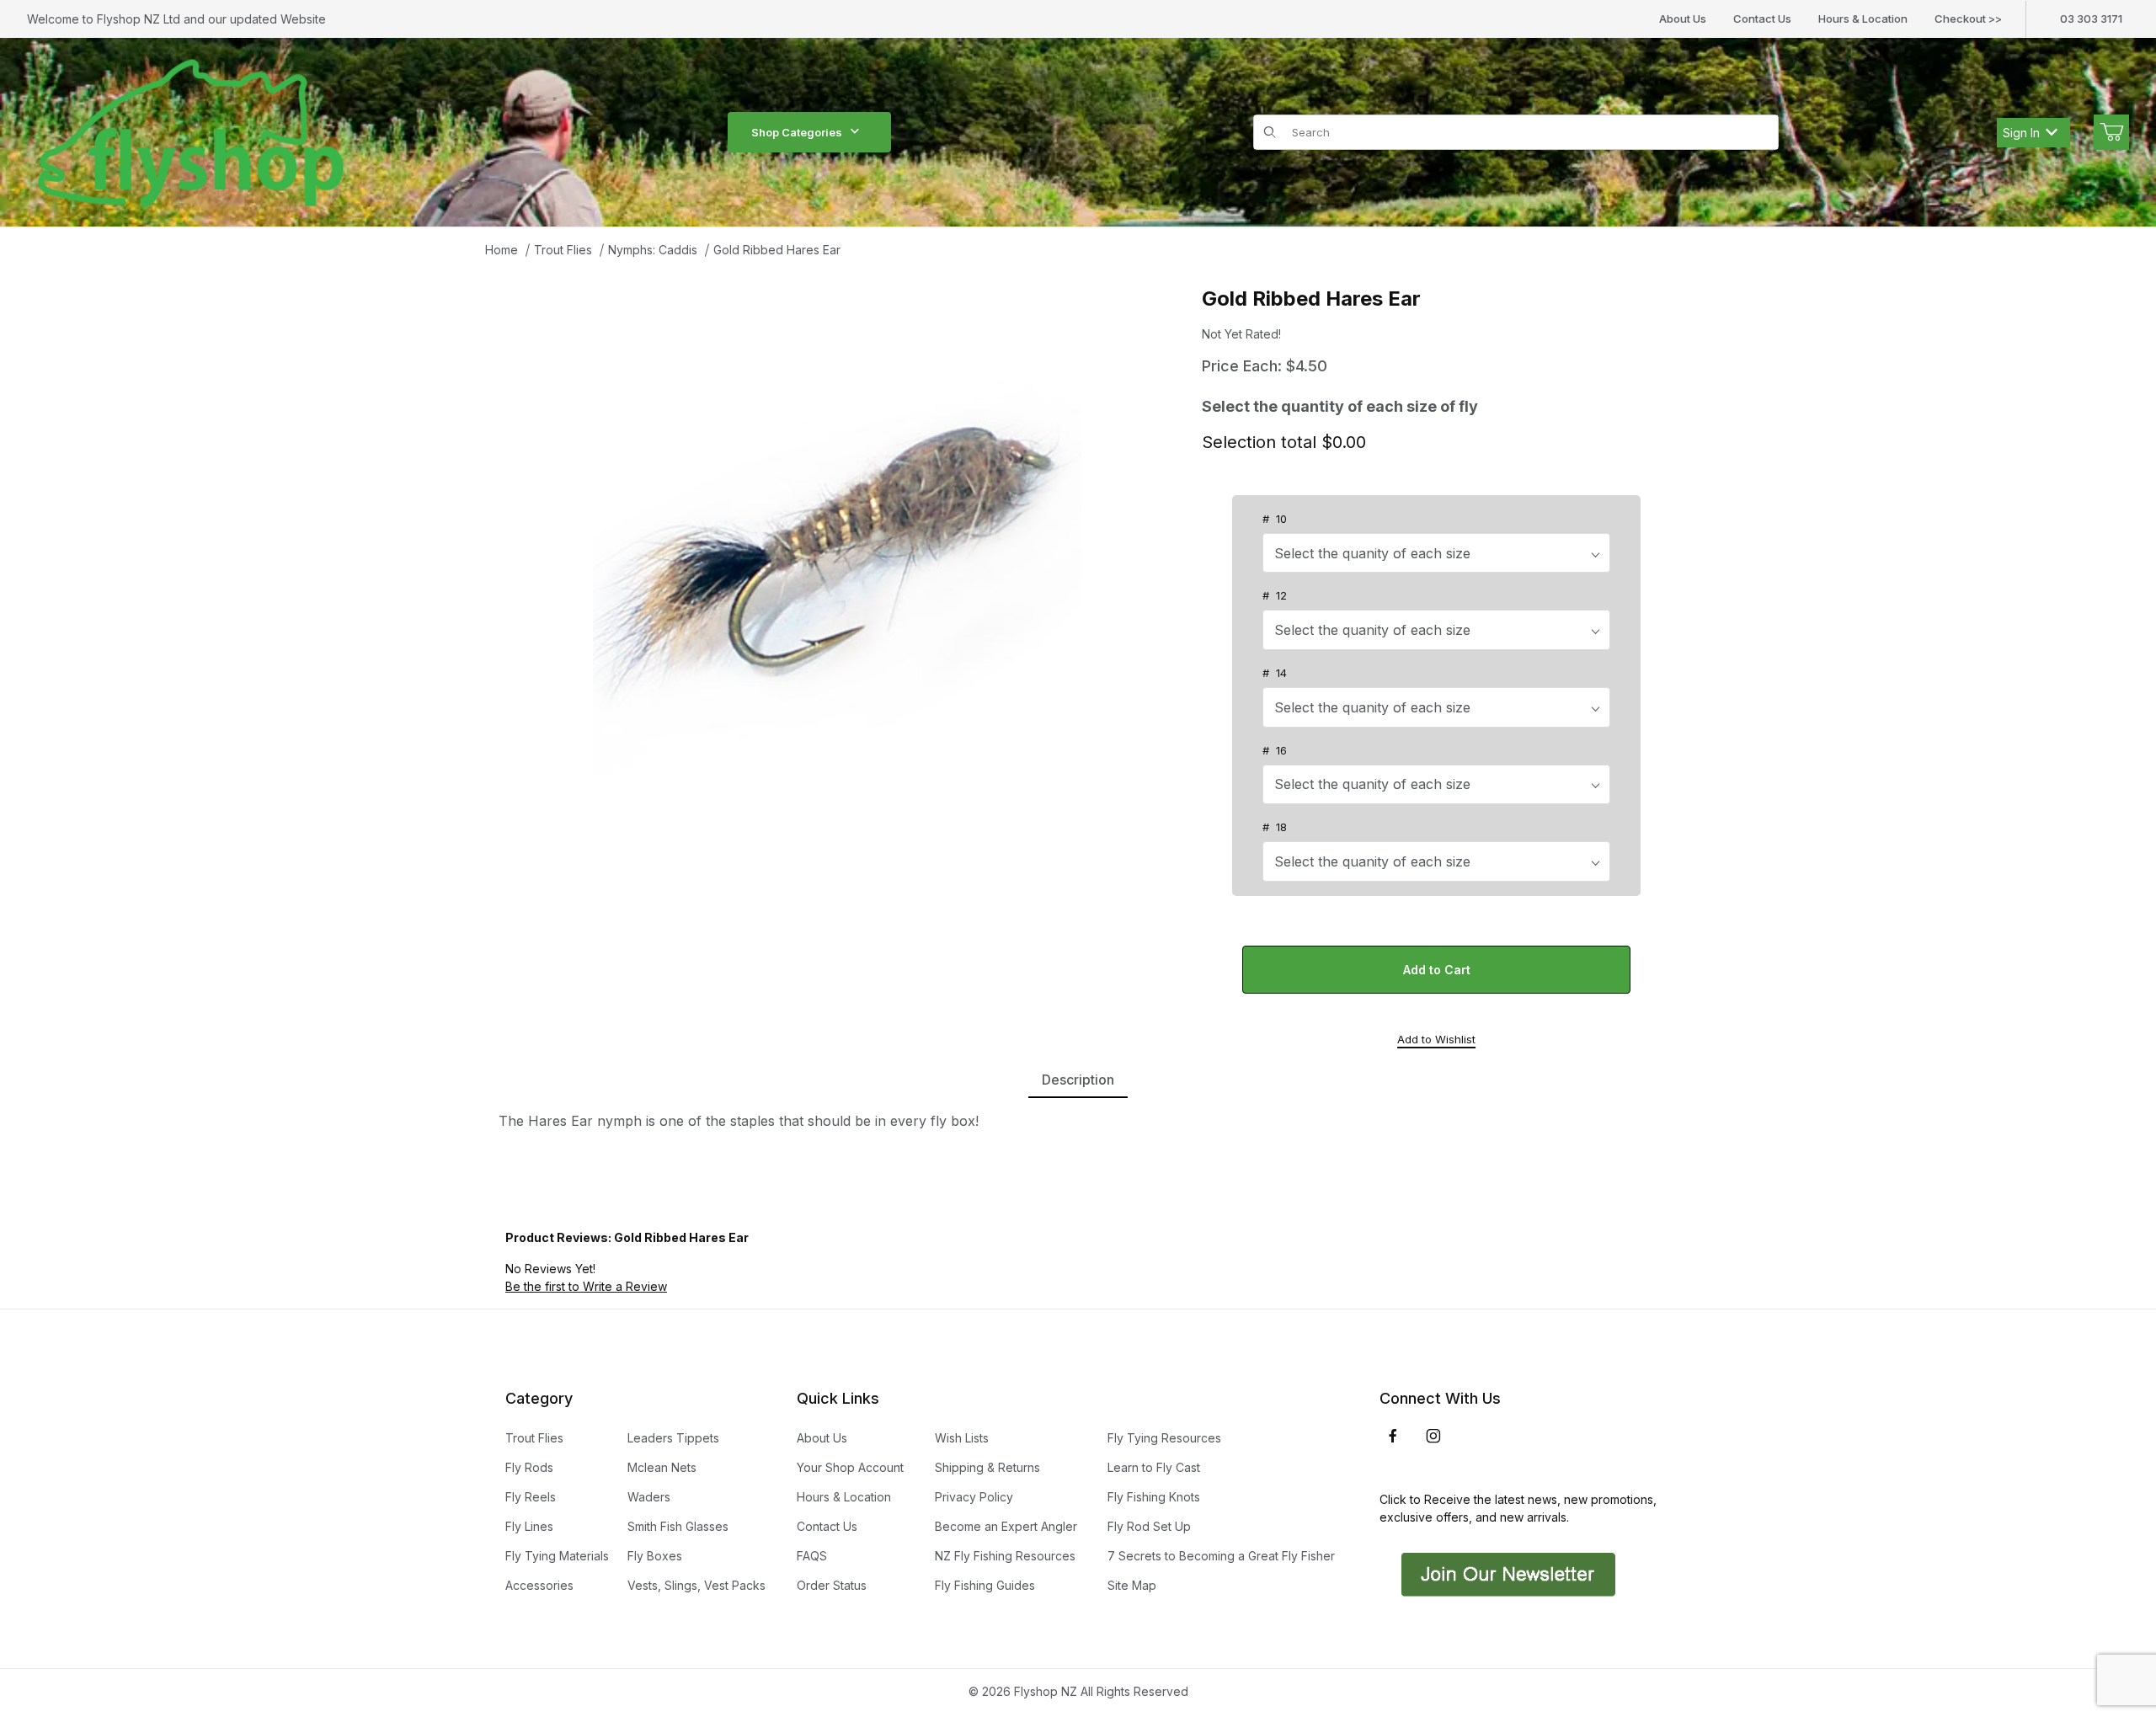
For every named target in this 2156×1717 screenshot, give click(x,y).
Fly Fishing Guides (985, 1585)
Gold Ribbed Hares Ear (777, 250)
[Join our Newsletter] (1506, 1573)
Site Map (1132, 1585)
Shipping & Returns (987, 1467)
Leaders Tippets (673, 1438)
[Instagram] (1433, 1436)
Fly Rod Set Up (1149, 1526)
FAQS (812, 1556)
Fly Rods (529, 1467)
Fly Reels (531, 1497)
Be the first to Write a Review (586, 1286)
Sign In (2021, 133)
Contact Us (1762, 19)
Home (502, 250)
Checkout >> (1968, 19)
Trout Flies (563, 250)
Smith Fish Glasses (678, 1526)
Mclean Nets (662, 1467)
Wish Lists (962, 1438)
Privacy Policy (974, 1497)
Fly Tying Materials (557, 1556)
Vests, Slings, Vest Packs (696, 1585)
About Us (1683, 19)
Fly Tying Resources (1164, 1438)
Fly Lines (529, 1526)
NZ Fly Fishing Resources (1005, 1556)
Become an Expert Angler (1006, 1526)
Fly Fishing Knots (1154, 1497)
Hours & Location (1863, 19)
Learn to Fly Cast (1154, 1467)
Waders (649, 1497)
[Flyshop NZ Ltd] (191, 131)
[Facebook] (1393, 1436)
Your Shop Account (850, 1467)
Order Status (832, 1585)
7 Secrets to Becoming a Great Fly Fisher (1221, 1556)
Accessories (539, 1585)
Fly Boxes (655, 1556)
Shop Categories (797, 132)
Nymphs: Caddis (653, 250)
